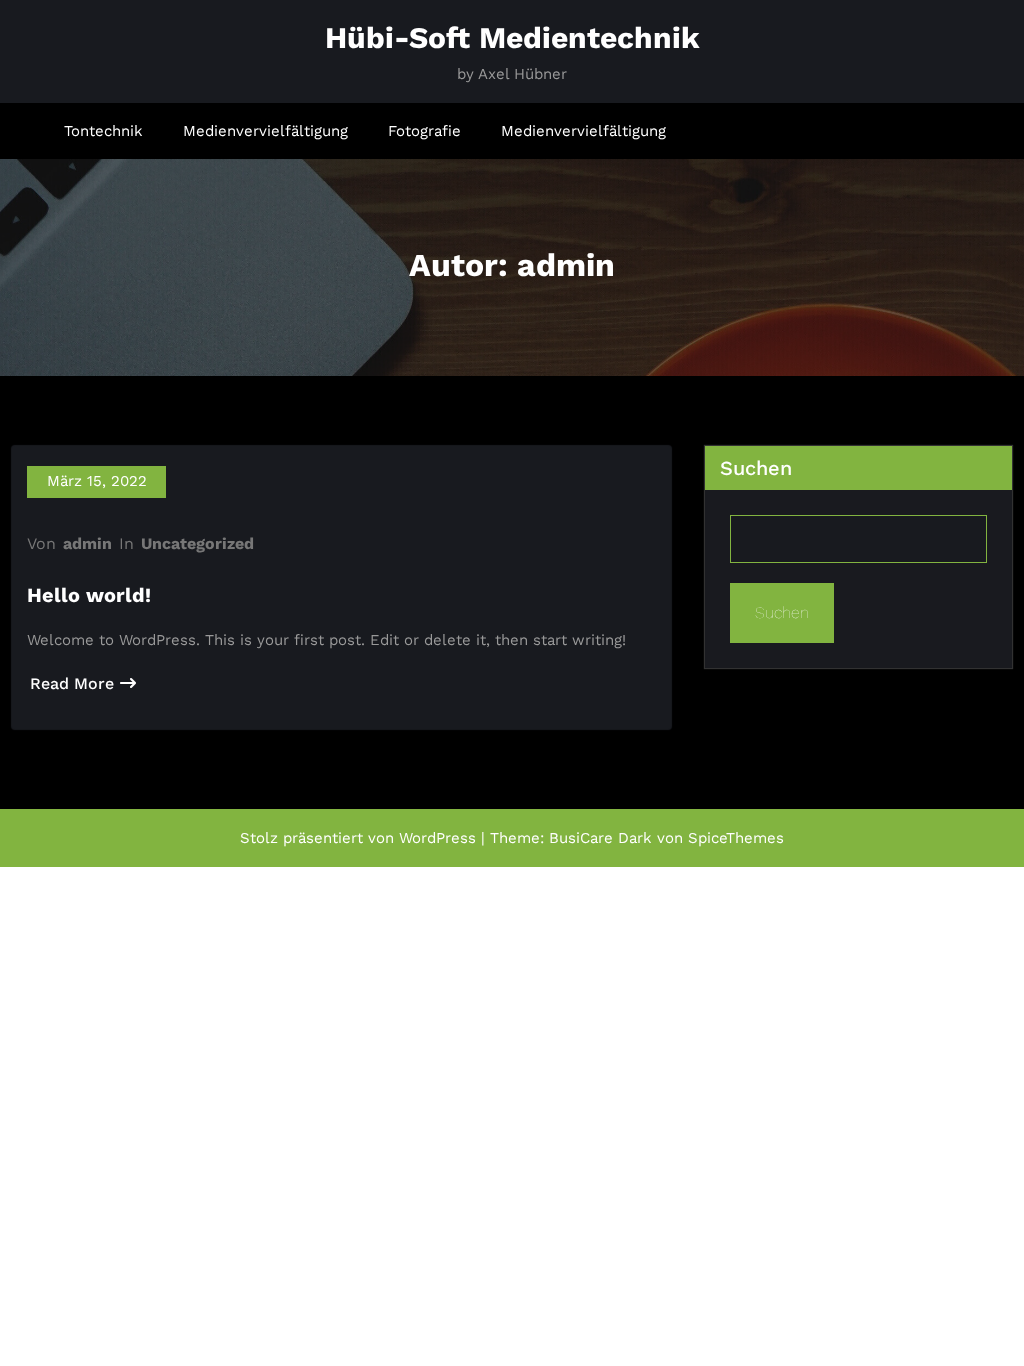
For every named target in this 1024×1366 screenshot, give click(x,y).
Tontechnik (103, 131)
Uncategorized (197, 543)
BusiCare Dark (600, 838)
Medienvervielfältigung (265, 131)
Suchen (756, 468)
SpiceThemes (736, 838)
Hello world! (89, 595)
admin (87, 543)
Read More (72, 683)
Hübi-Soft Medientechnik (512, 37)
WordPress (437, 838)
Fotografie (424, 131)
